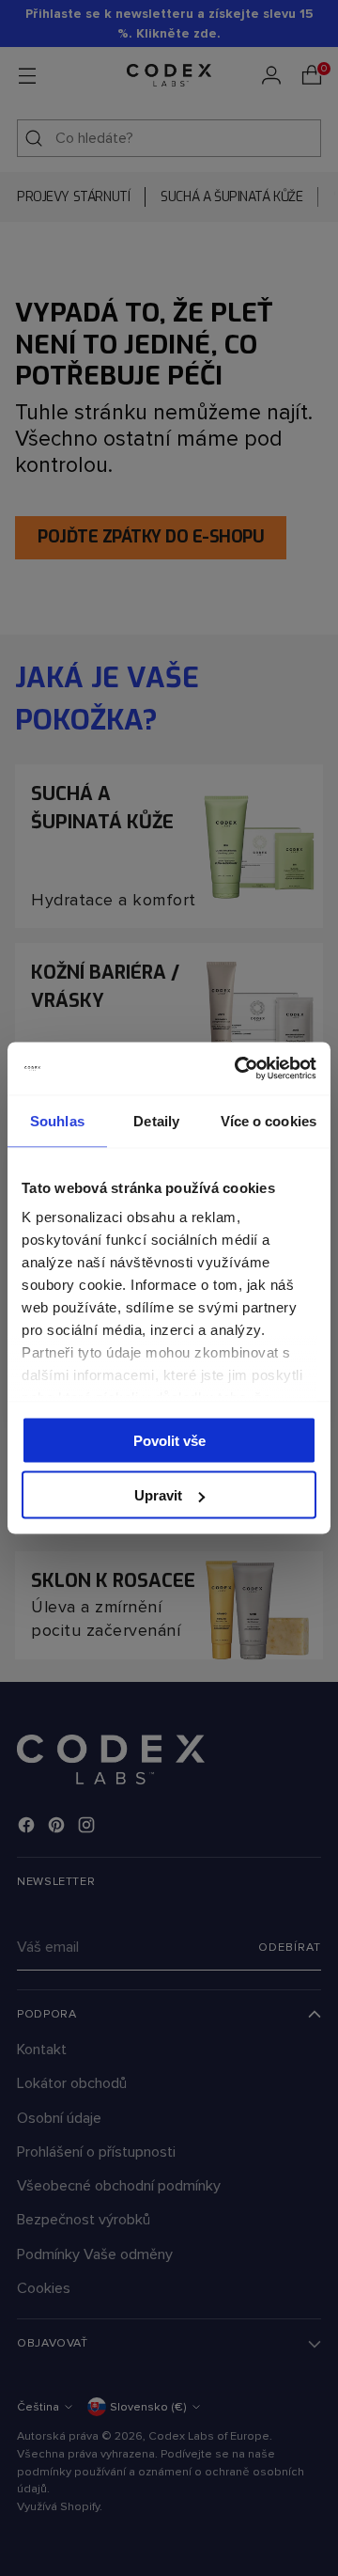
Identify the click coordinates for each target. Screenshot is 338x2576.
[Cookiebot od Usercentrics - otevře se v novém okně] (238, 1069)
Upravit (158, 1495)
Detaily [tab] (156, 1120)
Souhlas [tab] (57, 1120)
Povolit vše (169, 1440)
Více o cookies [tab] (269, 1120)
